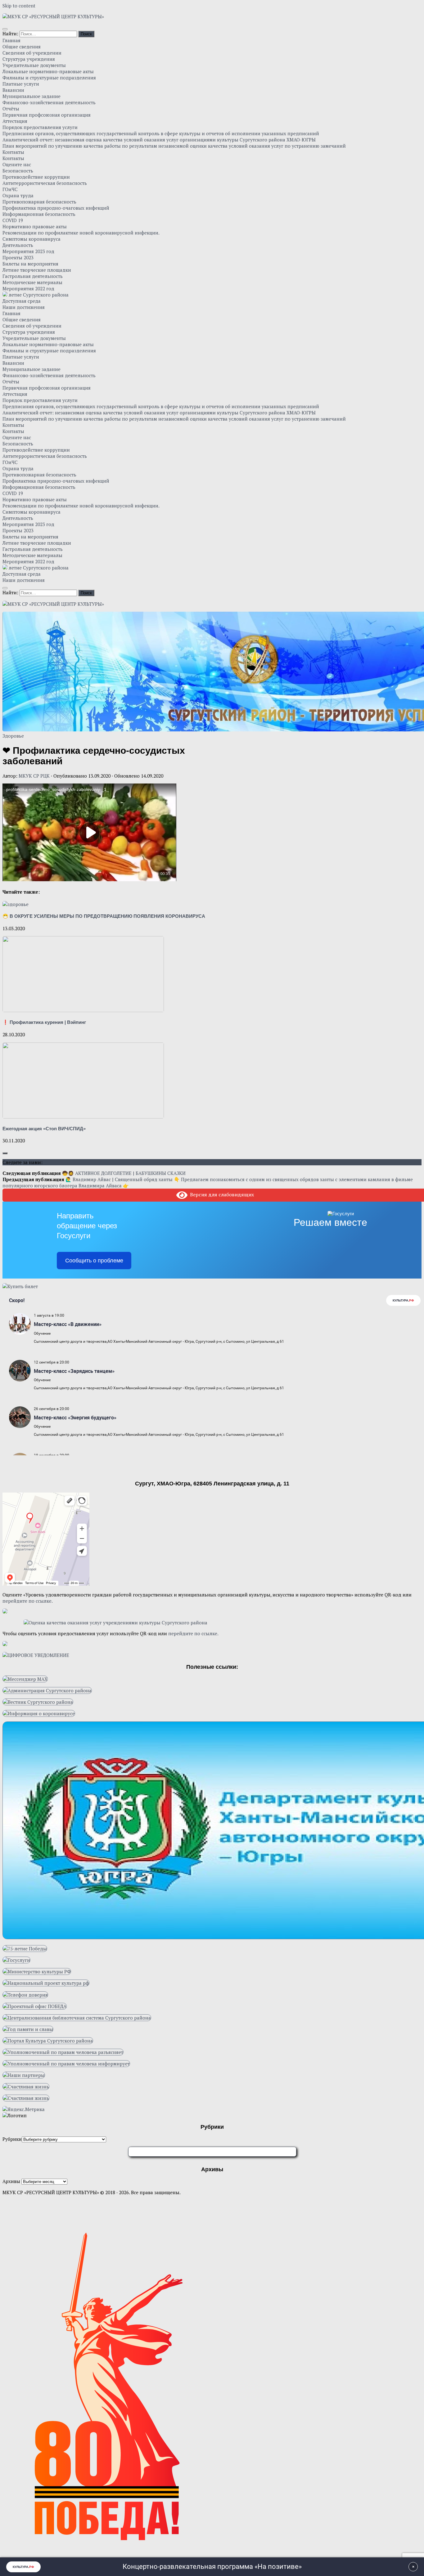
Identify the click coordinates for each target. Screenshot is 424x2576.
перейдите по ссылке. (28, 1601)
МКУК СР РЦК (34, 776)
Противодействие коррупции (36, 177)
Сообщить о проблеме (94, 1261)
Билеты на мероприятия (30, 264)
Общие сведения (22, 47)
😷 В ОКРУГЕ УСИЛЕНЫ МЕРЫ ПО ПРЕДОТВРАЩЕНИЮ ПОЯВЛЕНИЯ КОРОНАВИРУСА (104, 916)
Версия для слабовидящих (221, 1194)
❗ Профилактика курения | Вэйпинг (44, 1022)
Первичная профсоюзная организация (47, 115)
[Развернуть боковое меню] (5, 1153)
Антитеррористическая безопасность (45, 183)
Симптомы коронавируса (32, 239)
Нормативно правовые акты (35, 226)
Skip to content (19, 6)
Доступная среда (22, 301)
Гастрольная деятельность (33, 276)
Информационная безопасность (39, 214)
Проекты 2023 (18, 257)
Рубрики (12, 2139)
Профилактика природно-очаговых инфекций (56, 208)
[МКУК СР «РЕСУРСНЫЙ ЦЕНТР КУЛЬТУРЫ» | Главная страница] (53, 16)
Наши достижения (24, 307)
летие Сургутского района (38, 295)
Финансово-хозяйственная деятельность (49, 102)
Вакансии (13, 90)
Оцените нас (17, 164)
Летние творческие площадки (37, 270)
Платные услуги (21, 84)
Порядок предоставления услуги (40, 127)
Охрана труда (18, 195)
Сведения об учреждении (32, 53)
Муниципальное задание (32, 96)
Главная (11, 40)
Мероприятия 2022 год (28, 288)
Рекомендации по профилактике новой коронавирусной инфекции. (81, 233)
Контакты (13, 152)
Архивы (11, 2181)
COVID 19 (13, 220)
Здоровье (13, 736)
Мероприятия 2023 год (28, 251)
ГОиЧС (10, 189)
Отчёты (11, 109)
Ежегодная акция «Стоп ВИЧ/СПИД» (44, 1129)
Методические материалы (32, 282)
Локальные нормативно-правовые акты (48, 71)
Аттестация (15, 121)
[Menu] (5, 29)
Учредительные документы (34, 65)
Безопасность (18, 171)
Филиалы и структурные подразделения (49, 78)
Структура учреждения (29, 59)
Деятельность (18, 245)
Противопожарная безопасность (39, 202)
